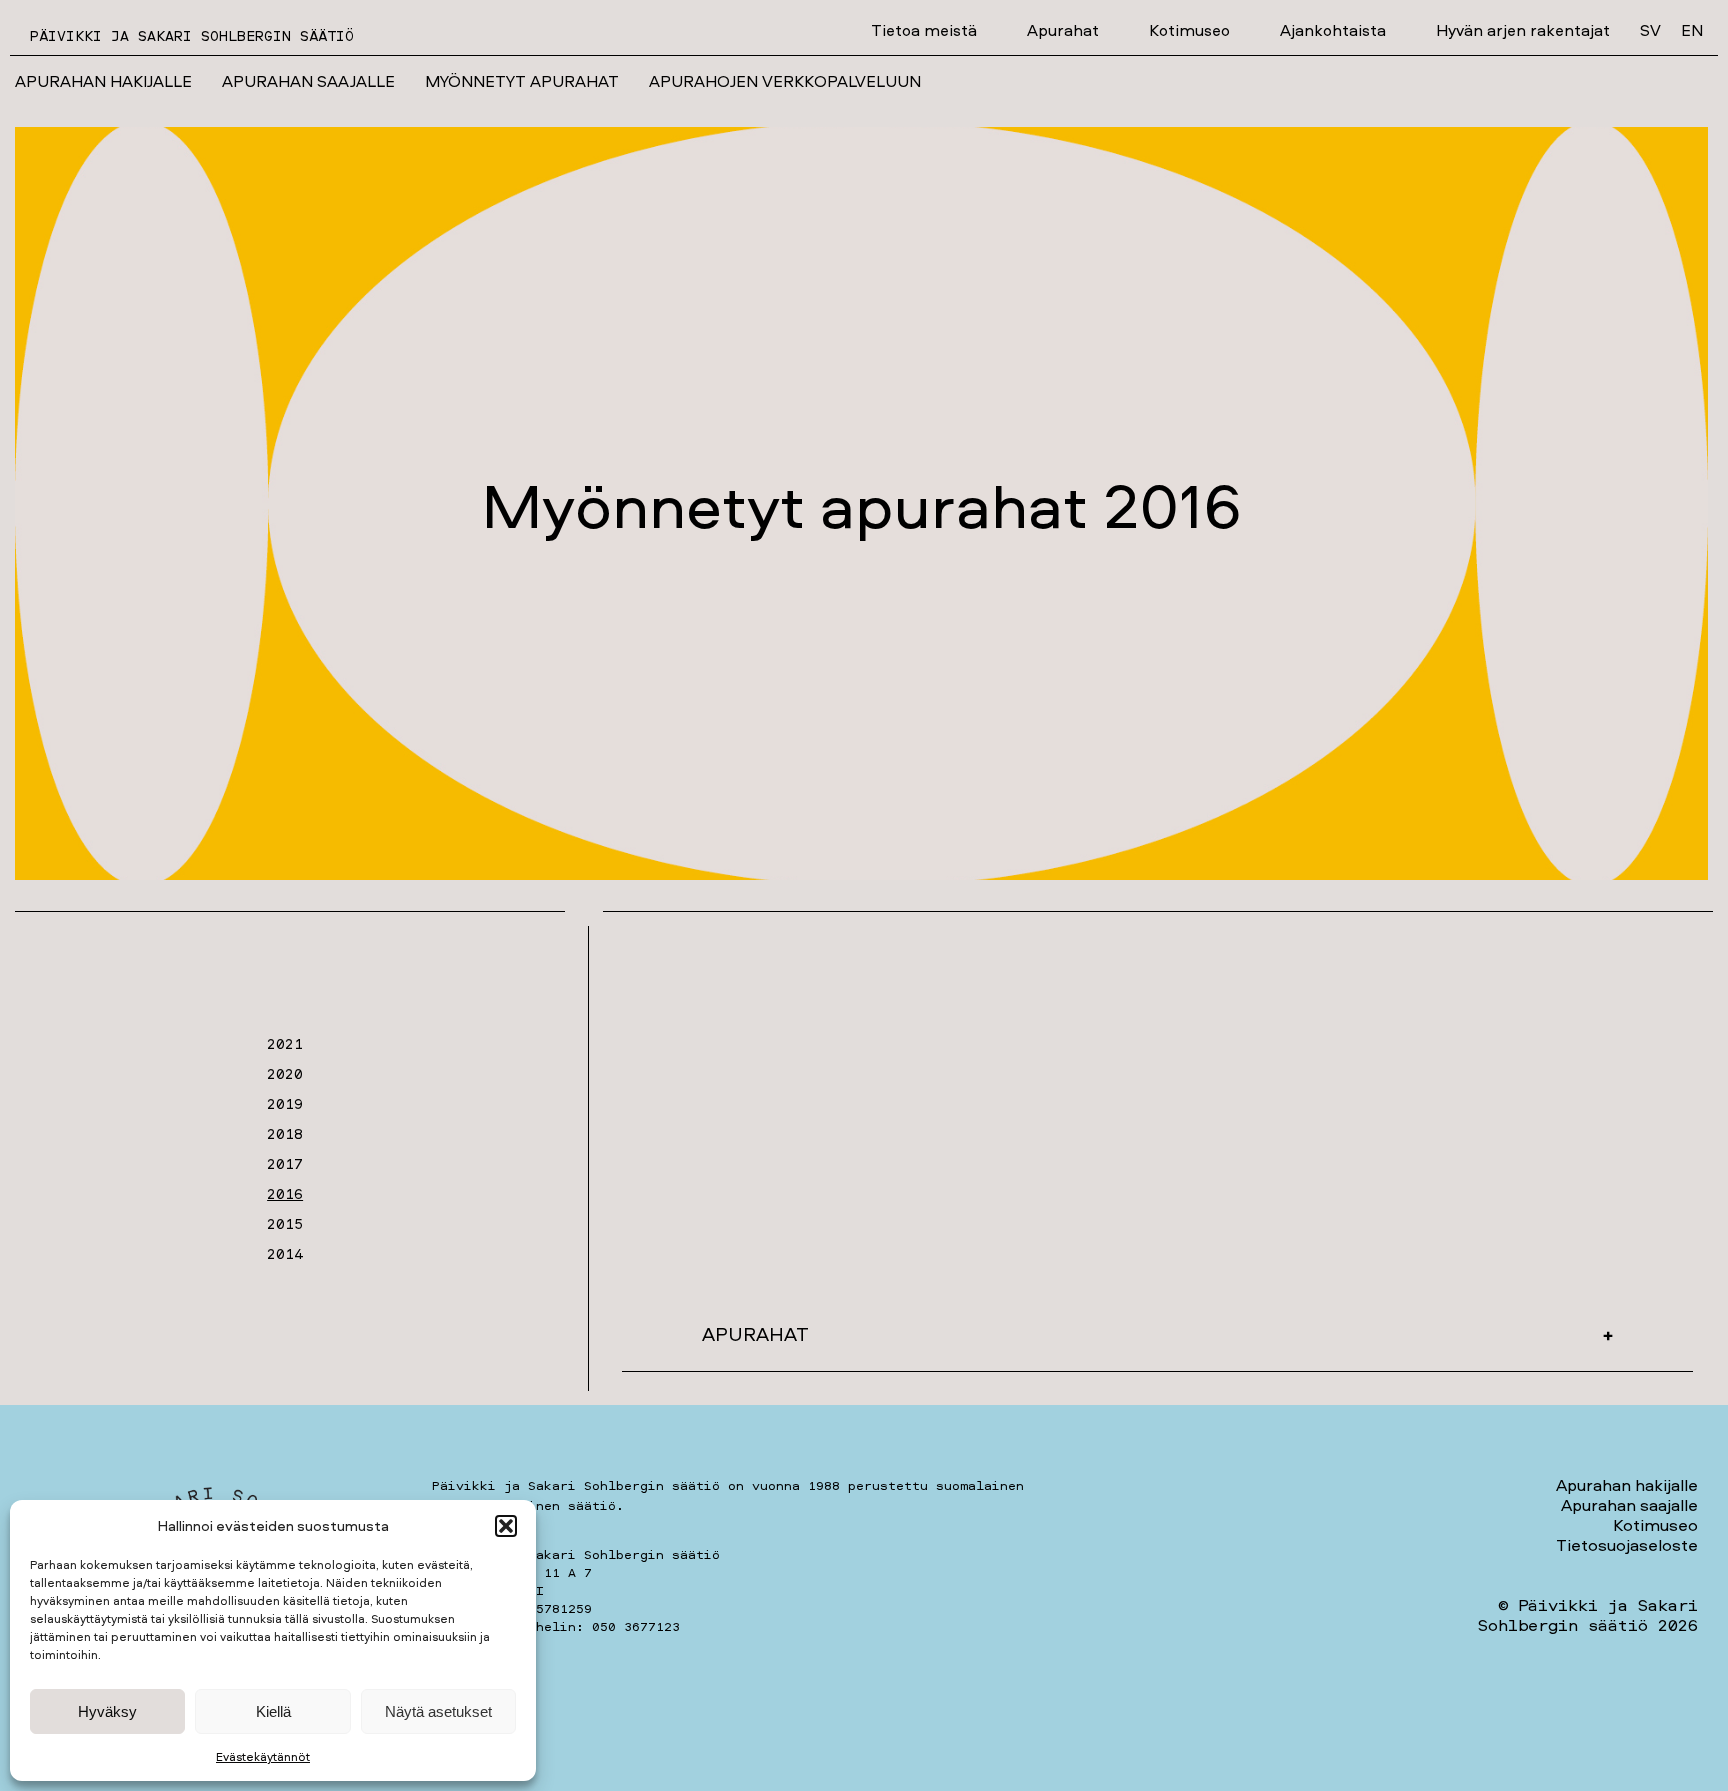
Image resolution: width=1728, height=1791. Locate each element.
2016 (285, 1193)
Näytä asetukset (438, 1711)
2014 (285, 1253)
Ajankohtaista (1333, 30)
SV (1650, 30)
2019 (285, 1103)
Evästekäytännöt (263, 1756)
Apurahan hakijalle (103, 81)
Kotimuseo (1189, 30)
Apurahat (1063, 30)
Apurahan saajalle (308, 81)
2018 (285, 1133)
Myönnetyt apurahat (522, 81)
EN (1692, 30)
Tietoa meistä (924, 30)
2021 (285, 1043)
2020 (285, 1073)
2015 (285, 1223)
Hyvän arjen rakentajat (1523, 30)
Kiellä (273, 1711)
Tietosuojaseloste (1627, 1544)
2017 (285, 1163)
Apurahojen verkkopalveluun (785, 81)
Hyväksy (107, 1711)
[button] (506, 1526)
